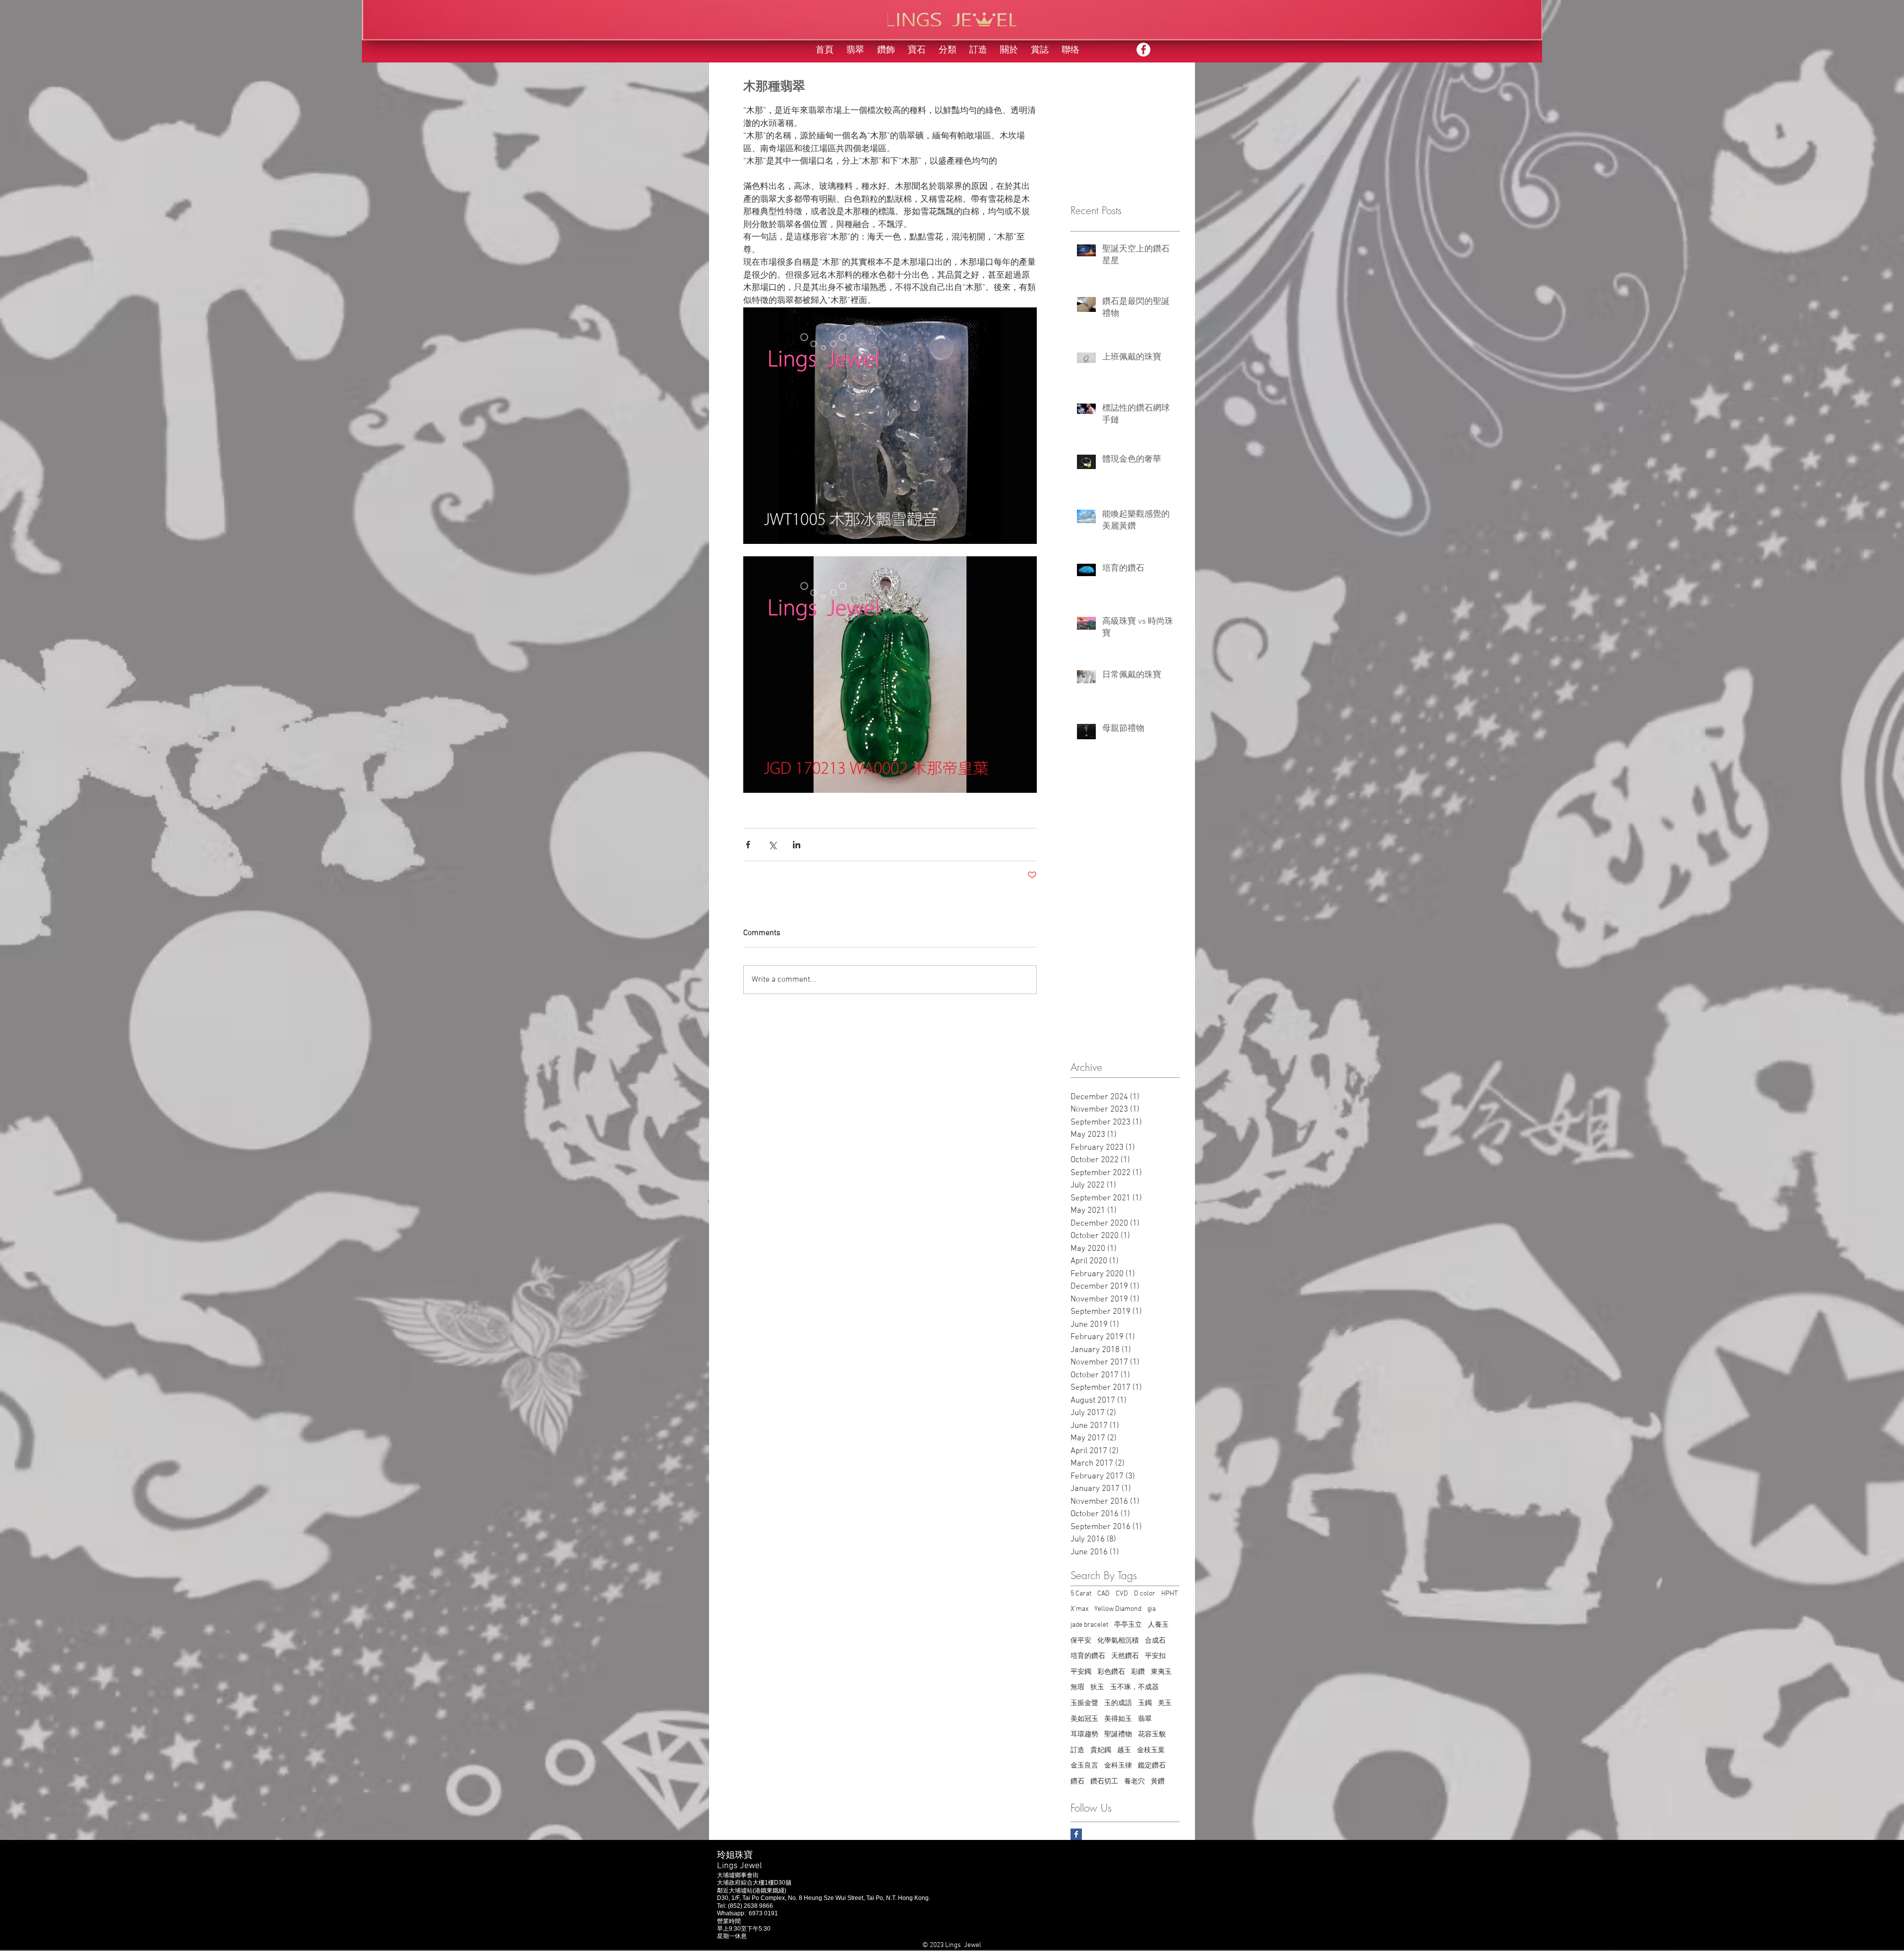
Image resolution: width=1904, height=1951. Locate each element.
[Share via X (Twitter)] (772, 845)
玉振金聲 (1084, 1703)
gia (1152, 1609)
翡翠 (1145, 1719)
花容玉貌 (1152, 1735)
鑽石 (1077, 1782)
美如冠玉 (1084, 1719)
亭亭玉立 (1128, 1625)
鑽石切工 (1104, 1782)
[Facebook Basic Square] (1076, 1834)
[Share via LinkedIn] (797, 845)
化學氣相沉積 (1118, 1641)
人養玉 (1158, 1625)
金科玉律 (1118, 1766)
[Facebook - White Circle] (1143, 50)
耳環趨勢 (1084, 1735)
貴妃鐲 (1101, 1750)
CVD (1122, 1594)
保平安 (1081, 1641)
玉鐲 (1145, 1703)
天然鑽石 (1125, 1656)
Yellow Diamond (1118, 1609)
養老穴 (1134, 1782)
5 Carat (1081, 1594)
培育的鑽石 (1088, 1656)
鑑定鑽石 (1152, 1766)
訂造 (1077, 1750)
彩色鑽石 (1111, 1672)
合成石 (1155, 1641)
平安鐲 (1081, 1672)
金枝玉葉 (1151, 1750)
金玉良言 (1084, 1766)
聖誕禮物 (1118, 1735)
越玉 (1124, 1750)
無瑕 (1077, 1687)
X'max (1079, 1609)
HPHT (1169, 1594)
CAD (1103, 1594)
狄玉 (1097, 1687)
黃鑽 (1158, 1782)
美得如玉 (1118, 1719)
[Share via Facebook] (748, 845)
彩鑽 (1138, 1672)
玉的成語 (1118, 1703)
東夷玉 (1161, 1672)
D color (1145, 1594)
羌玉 (1165, 1703)
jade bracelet (1089, 1625)
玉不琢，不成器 (1134, 1687)
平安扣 (1155, 1656)
